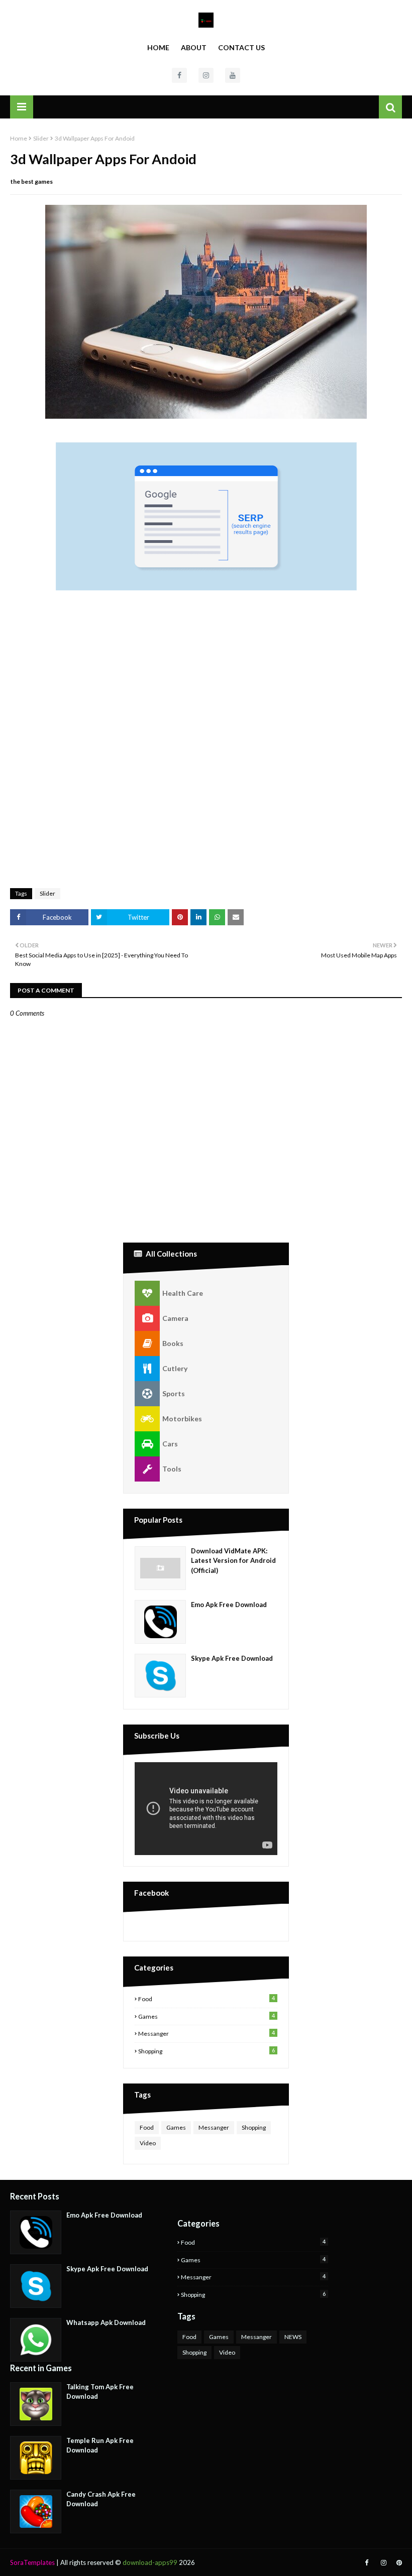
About (194, 47)
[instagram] (206, 75)
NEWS (293, 2337)
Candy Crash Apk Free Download (101, 2499)
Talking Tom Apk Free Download (100, 2392)
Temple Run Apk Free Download (100, 2445)
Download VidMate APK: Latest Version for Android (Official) (233, 1561)
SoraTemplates (32, 2562)
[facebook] (179, 75)
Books (173, 1343)
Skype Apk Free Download (232, 1658)
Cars (170, 1444)
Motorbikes (182, 1419)
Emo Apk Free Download (229, 1605)
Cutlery (175, 1368)
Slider (41, 138)
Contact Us (241, 47)
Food (207, 1999)
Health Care (183, 1293)
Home (158, 47)
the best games (32, 181)
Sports (174, 1393)
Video (148, 2143)
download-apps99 (150, 2562)
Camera (175, 1318)
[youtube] (233, 75)
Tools (172, 1469)
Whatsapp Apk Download (106, 2322)
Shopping (207, 2051)
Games (207, 2016)
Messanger (207, 2033)
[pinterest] (398, 2563)
